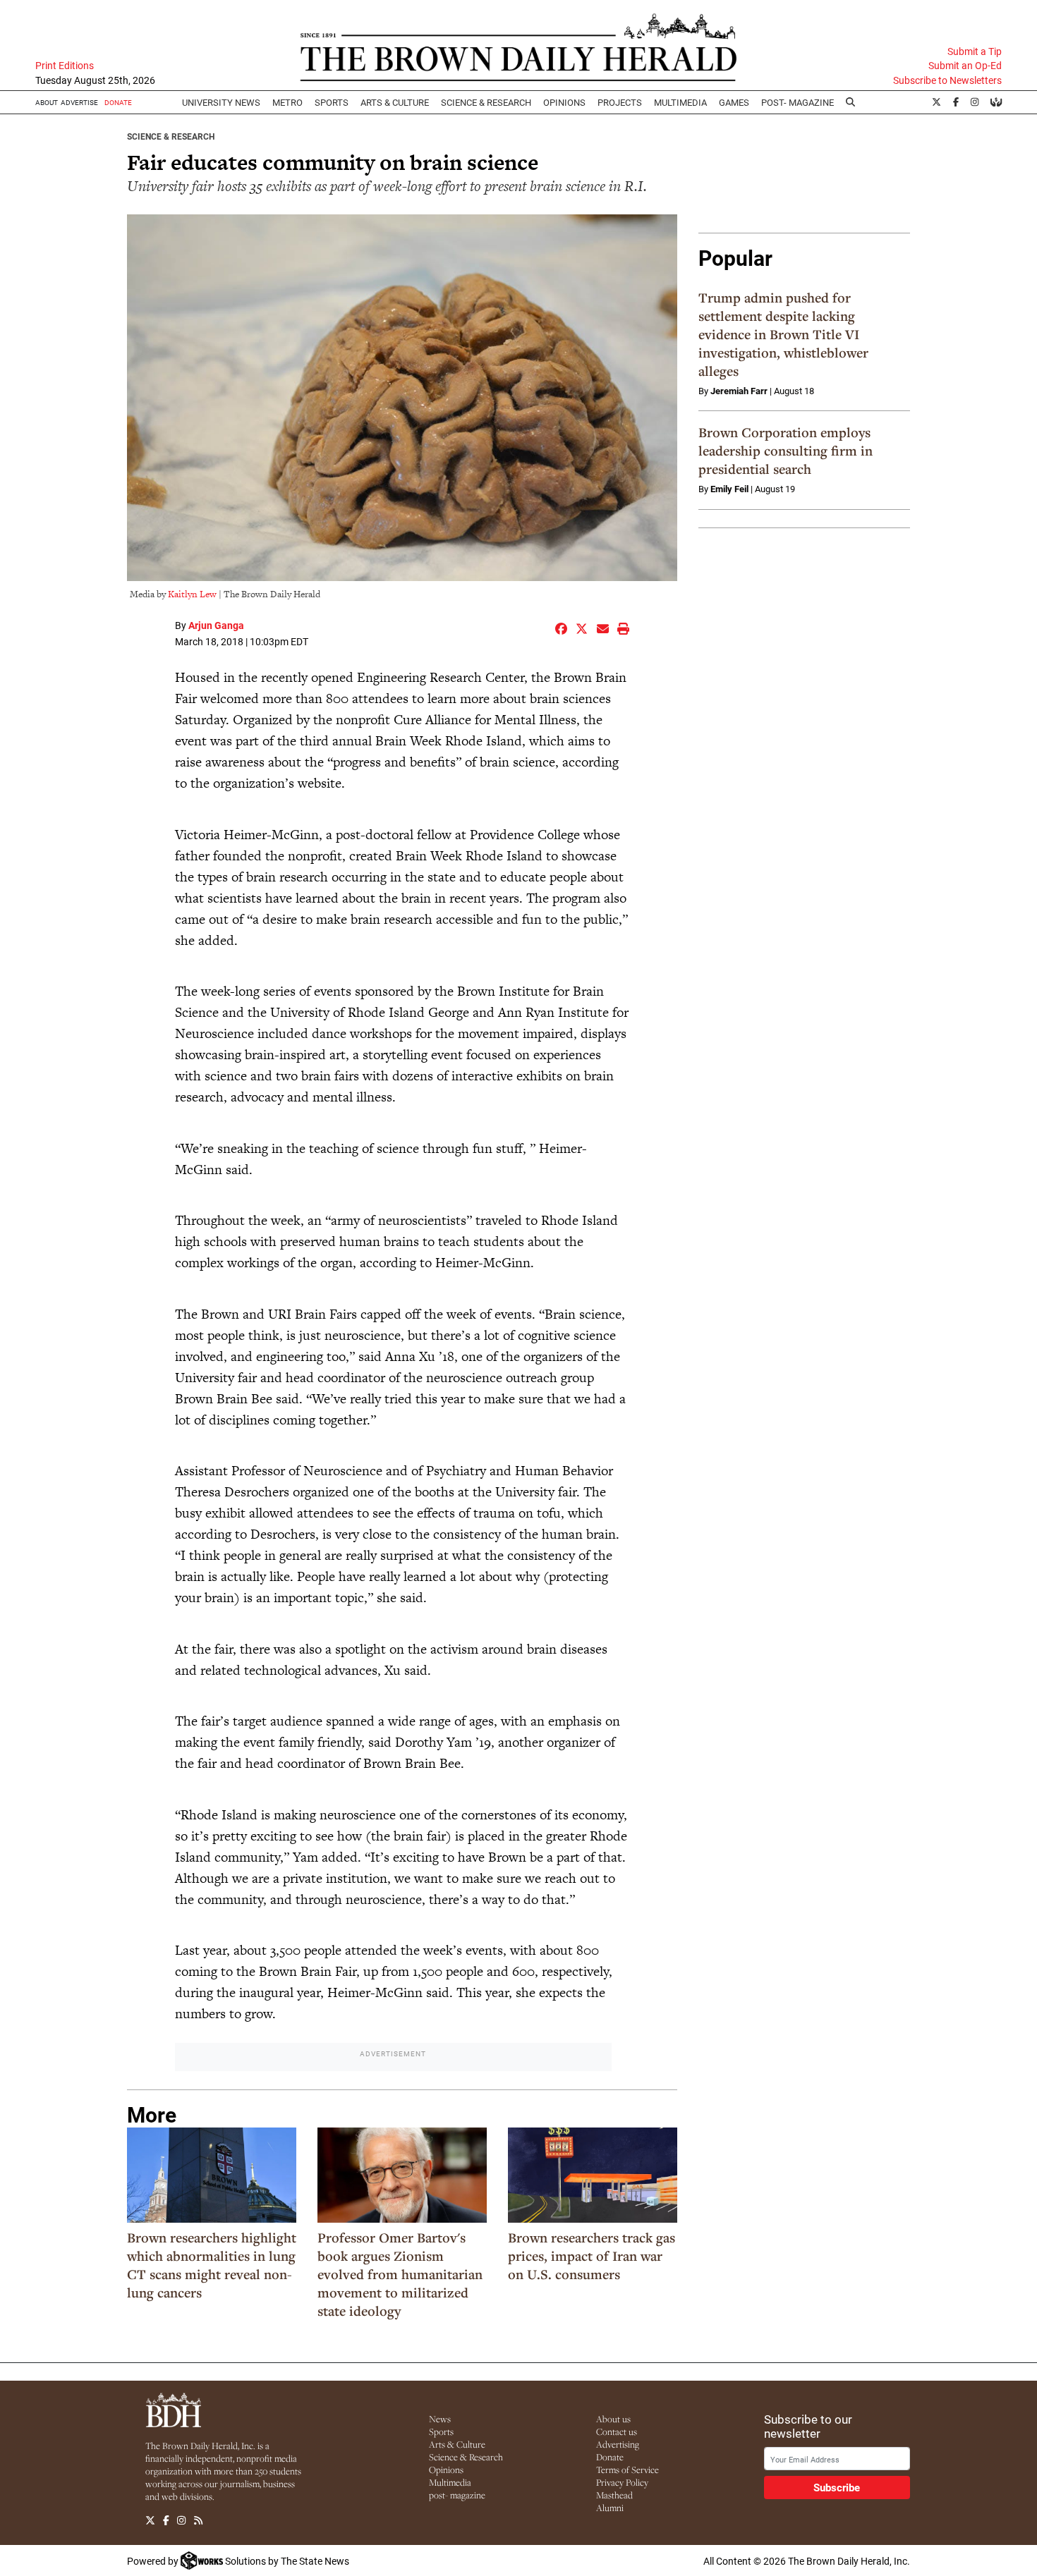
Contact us (617, 2431)
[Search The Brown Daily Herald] (851, 102)
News (440, 2419)
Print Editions (65, 66)
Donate (610, 2457)
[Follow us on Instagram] (181, 2521)
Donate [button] (118, 102)
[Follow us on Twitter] (150, 2521)
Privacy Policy (622, 2482)
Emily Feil (729, 489)
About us (613, 2419)
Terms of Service (627, 2470)
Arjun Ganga (216, 625)
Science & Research (486, 102)
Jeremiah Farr (739, 391)
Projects (620, 102)
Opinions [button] (564, 102)
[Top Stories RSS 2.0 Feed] (198, 2521)
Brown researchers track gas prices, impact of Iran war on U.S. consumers (592, 2256)
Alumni (610, 2508)
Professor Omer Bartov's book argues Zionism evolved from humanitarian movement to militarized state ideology (400, 2274)
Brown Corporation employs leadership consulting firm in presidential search (786, 451)
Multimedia (680, 102)
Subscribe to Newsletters (947, 80)
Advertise (79, 102)
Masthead (614, 2495)
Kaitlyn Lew (192, 594)
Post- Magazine (798, 102)
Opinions (446, 2470)
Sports (332, 102)
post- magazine (457, 2495)
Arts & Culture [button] (395, 102)
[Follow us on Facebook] (166, 2521)
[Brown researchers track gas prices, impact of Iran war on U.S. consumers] (593, 2175)
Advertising (618, 2444)
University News (221, 102)
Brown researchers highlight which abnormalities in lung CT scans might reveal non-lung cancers (212, 2265)
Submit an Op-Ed (965, 66)
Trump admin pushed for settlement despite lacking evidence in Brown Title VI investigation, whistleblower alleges (783, 334)
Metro (287, 102)
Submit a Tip (975, 51)
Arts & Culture (457, 2444)
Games (734, 102)
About (47, 102)
